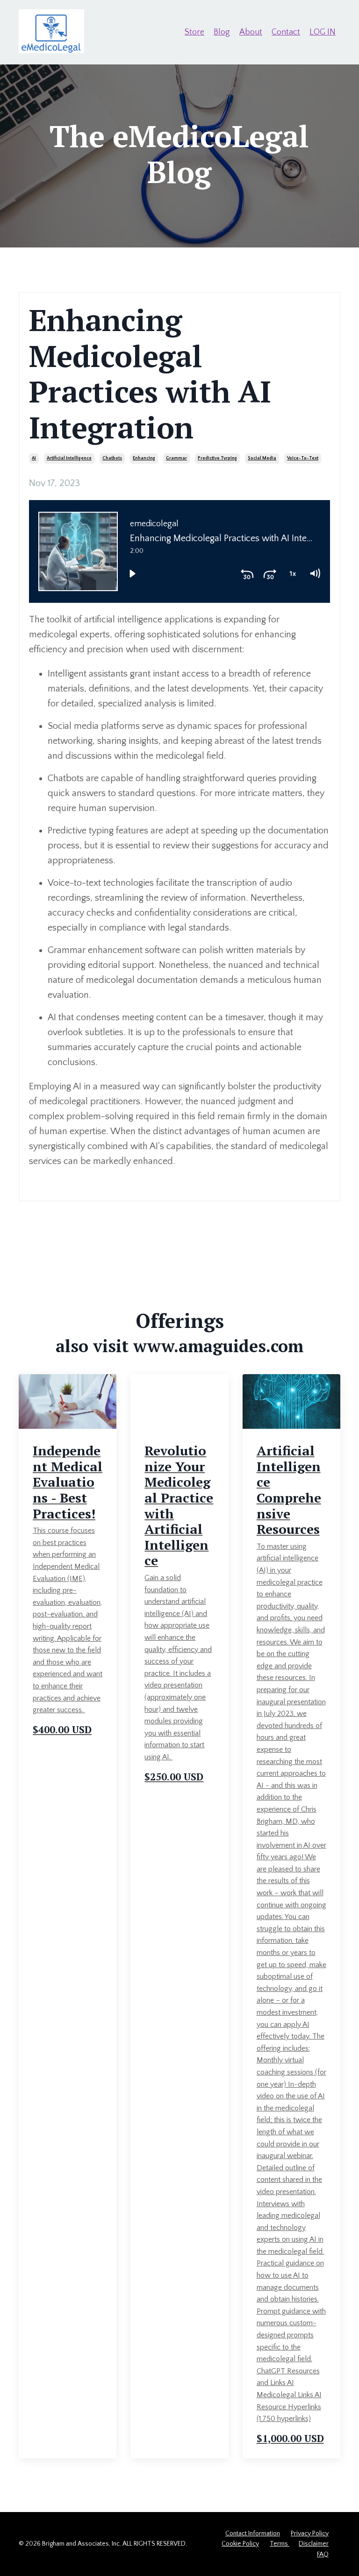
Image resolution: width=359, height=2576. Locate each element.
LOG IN (323, 32)
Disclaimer (314, 2544)
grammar (176, 458)
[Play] (132, 574)
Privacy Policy (310, 2534)
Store (194, 32)
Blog (222, 32)
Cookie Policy (240, 2544)
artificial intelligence (69, 458)
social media (262, 458)
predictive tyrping (217, 458)
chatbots (112, 458)
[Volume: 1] (315, 574)
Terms (280, 2544)
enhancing (144, 458)
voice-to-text (303, 458)
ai (34, 458)
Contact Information (253, 2534)
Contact (286, 32)
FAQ (323, 2555)
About (251, 32)
